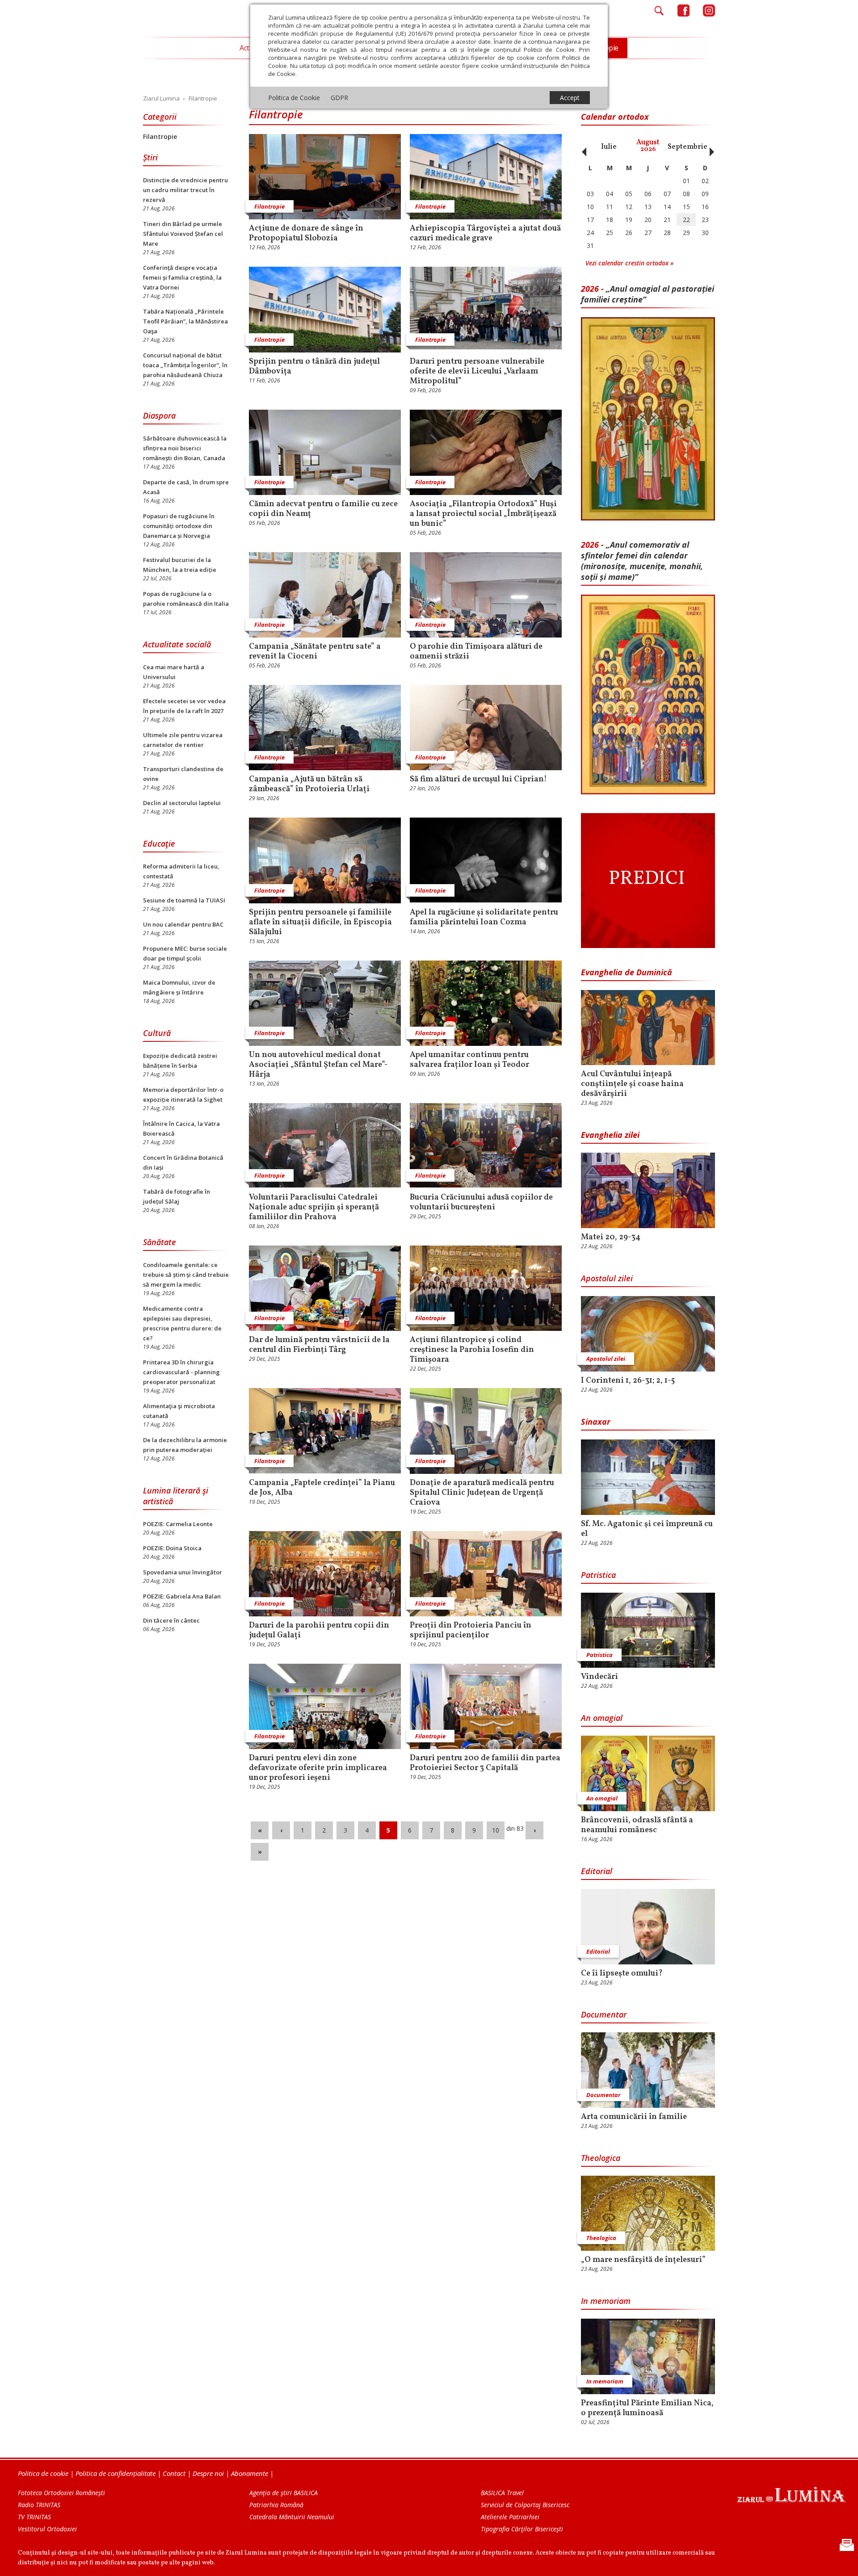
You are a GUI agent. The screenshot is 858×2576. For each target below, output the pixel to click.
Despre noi (208, 2473)
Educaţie (159, 843)
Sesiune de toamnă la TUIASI (184, 900)
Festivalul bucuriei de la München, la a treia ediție (180, 565)
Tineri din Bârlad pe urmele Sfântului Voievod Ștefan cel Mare (183, 234)
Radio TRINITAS (39, 2505)
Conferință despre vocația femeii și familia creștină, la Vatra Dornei (182, 277)
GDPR (339, 98)
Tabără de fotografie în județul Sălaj (177, 1196)
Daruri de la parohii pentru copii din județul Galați (319, 1631)
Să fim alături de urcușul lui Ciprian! (478, 780)
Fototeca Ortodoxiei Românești (61, 2493)
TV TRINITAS (34, 2517)
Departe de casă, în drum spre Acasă (186, 487)
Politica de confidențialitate (116, 2473)
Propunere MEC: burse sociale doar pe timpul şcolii (185, 953)
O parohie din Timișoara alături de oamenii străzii (476, 652)
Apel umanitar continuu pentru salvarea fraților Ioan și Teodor (469, 1060)
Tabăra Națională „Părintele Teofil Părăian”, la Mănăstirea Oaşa (185, 321)
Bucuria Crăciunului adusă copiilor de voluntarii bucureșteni (481, 1203)
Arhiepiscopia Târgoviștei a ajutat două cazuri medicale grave (485, 234)
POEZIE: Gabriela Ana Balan (182, 1596)
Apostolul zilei (607, 1278)
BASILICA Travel (502, 2493)
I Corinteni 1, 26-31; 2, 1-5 (628, 1381)
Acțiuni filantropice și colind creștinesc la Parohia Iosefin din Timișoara (472, 1350)
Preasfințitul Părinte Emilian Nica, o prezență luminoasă (647, 2408)
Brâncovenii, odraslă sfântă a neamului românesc (637, 1825)
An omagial (602, 1718)
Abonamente (250, 2473)
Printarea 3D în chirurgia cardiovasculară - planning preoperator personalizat (181, 1372)
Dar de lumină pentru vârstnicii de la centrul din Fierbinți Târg (319, 1345)
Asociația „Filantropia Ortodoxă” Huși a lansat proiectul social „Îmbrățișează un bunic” (483, 514)
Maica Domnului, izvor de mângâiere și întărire (179, 987)
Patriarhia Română (276, 2505)
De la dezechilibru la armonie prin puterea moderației (185, 1445)
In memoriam (606, 2301)
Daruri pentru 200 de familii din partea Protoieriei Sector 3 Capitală (485, 1763)
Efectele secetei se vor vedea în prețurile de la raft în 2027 (184, 706)
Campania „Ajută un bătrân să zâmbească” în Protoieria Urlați (309, 785)
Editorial (597, 1871)
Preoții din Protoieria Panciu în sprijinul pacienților (471, 1631)
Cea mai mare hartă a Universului (174, 672)
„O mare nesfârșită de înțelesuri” (643, 2260)
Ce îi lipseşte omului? (622, 1974)
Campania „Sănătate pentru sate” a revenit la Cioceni (315, 652)
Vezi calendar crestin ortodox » (629, 263)
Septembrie (688, 147)
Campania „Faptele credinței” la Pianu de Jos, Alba (322, 1488)
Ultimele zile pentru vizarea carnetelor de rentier (183, 740)
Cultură (157, 1033)
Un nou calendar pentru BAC (183, 924)
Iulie (609, 147)
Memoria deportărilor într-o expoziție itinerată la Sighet (183, 1095)
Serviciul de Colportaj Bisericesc (525, 2505)
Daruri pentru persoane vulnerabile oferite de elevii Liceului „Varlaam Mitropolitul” (477, 372)
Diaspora (159, 415)
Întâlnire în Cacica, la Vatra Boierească (181, 1129)
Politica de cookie (43, 2473)
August (648, 146)
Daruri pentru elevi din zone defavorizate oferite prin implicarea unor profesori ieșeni (318, 1768)
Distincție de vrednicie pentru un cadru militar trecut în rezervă (185, 190)
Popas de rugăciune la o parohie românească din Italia (186, 599)
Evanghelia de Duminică (627, 972)
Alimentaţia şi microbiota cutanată (179, 1411)
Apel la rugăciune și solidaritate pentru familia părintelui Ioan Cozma (484, 918)
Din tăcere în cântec (171, 1620)
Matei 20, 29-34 (611, 1238)
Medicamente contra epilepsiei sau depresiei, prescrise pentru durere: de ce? (182, 1323)
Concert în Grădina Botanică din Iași (183, 1162)
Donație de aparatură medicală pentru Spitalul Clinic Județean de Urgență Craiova (482, 1493)
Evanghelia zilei (610, 1135)
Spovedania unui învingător (183, 1572)
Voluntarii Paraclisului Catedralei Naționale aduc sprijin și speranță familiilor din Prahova (314, 1208)
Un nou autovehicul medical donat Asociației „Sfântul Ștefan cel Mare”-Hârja (318, 1065)
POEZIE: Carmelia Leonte (178, 1524)
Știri (150, 157)
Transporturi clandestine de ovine (183, 774)
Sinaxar (596, 1422)
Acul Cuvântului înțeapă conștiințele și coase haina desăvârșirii (632, 1084)
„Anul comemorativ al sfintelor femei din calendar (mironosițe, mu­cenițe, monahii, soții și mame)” (642, 561)
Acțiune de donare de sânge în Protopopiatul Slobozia (306, 234)
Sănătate (160, 1242)
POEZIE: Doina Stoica (172, 1548)
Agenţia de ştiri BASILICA (284, 2493)
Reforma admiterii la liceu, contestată (181, 871)
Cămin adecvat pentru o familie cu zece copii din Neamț (323, 509)
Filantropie (160, 136)
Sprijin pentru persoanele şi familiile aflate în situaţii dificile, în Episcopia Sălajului (320, 923)
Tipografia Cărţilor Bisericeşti (522, 2529)
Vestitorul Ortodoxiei (47, 2529)
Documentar (604, 2014)
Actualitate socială (177, 644)
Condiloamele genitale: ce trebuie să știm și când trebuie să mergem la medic (186, 1275)
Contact (174, 2473)
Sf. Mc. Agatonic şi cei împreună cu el (647, 1529)
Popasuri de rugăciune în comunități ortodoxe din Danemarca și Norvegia (179, 526)
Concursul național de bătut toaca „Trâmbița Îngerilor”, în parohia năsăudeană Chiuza (185, 365)
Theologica (601, 2158)
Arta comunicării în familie (634, 2117)
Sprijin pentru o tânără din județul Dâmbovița (314, 367)
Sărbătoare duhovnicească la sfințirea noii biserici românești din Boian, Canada (185, 448)
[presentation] (582, 147)
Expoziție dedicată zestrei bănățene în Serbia (180, 1061)
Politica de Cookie (294, 98)
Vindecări (599, 1677)
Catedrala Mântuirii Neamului (292, 2517)
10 (496, 1830)
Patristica (598, 1575)
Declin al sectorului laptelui (182, 803)
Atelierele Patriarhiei (510, 2517)
